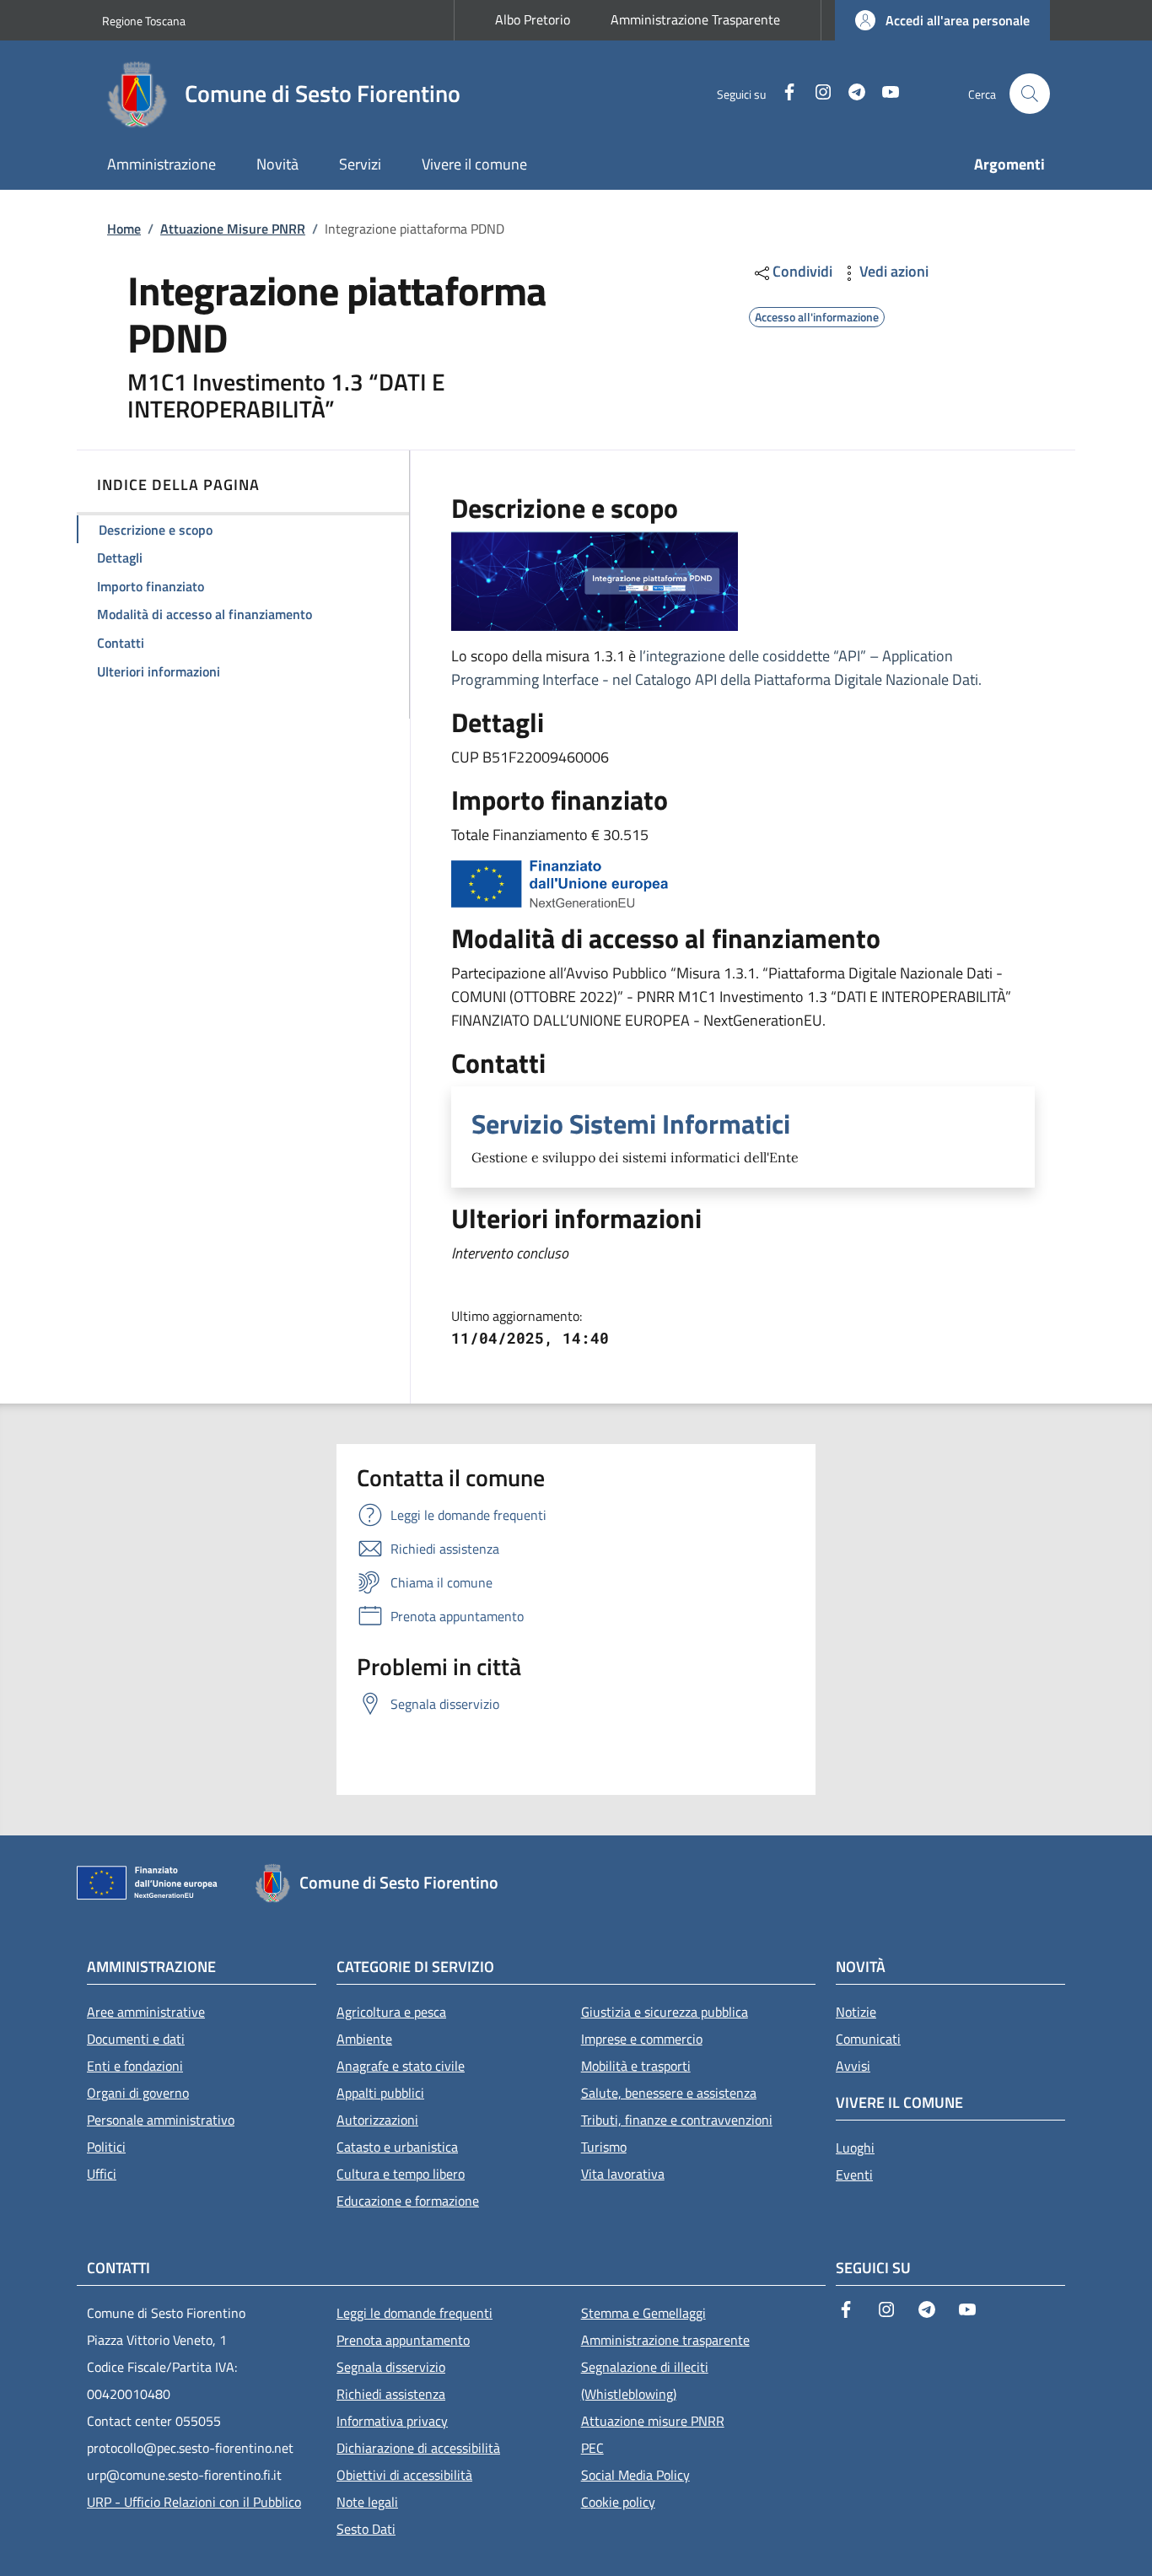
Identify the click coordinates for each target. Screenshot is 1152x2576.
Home (124, 229)
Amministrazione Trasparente (695, 19)
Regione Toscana (144, 21)
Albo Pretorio (533, 19)
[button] (942, 20)
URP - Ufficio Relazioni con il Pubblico (194, 2502)
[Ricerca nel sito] (1030, 94)
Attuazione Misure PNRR (233, 229)
